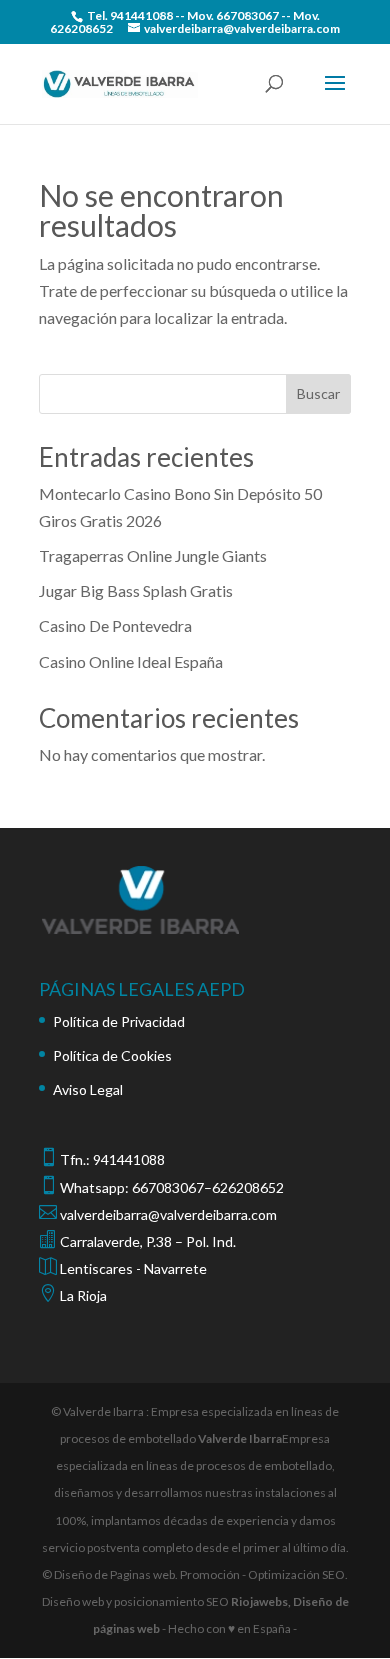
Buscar (318, 393)
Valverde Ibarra (240, 1438)
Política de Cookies (112, 1055)
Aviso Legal (88, 1089)
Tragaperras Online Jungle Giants (153, 555)
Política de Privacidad (119, 1021)
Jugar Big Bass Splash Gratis (136, 590)
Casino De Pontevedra (115, 625)
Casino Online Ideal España (131, 661)
